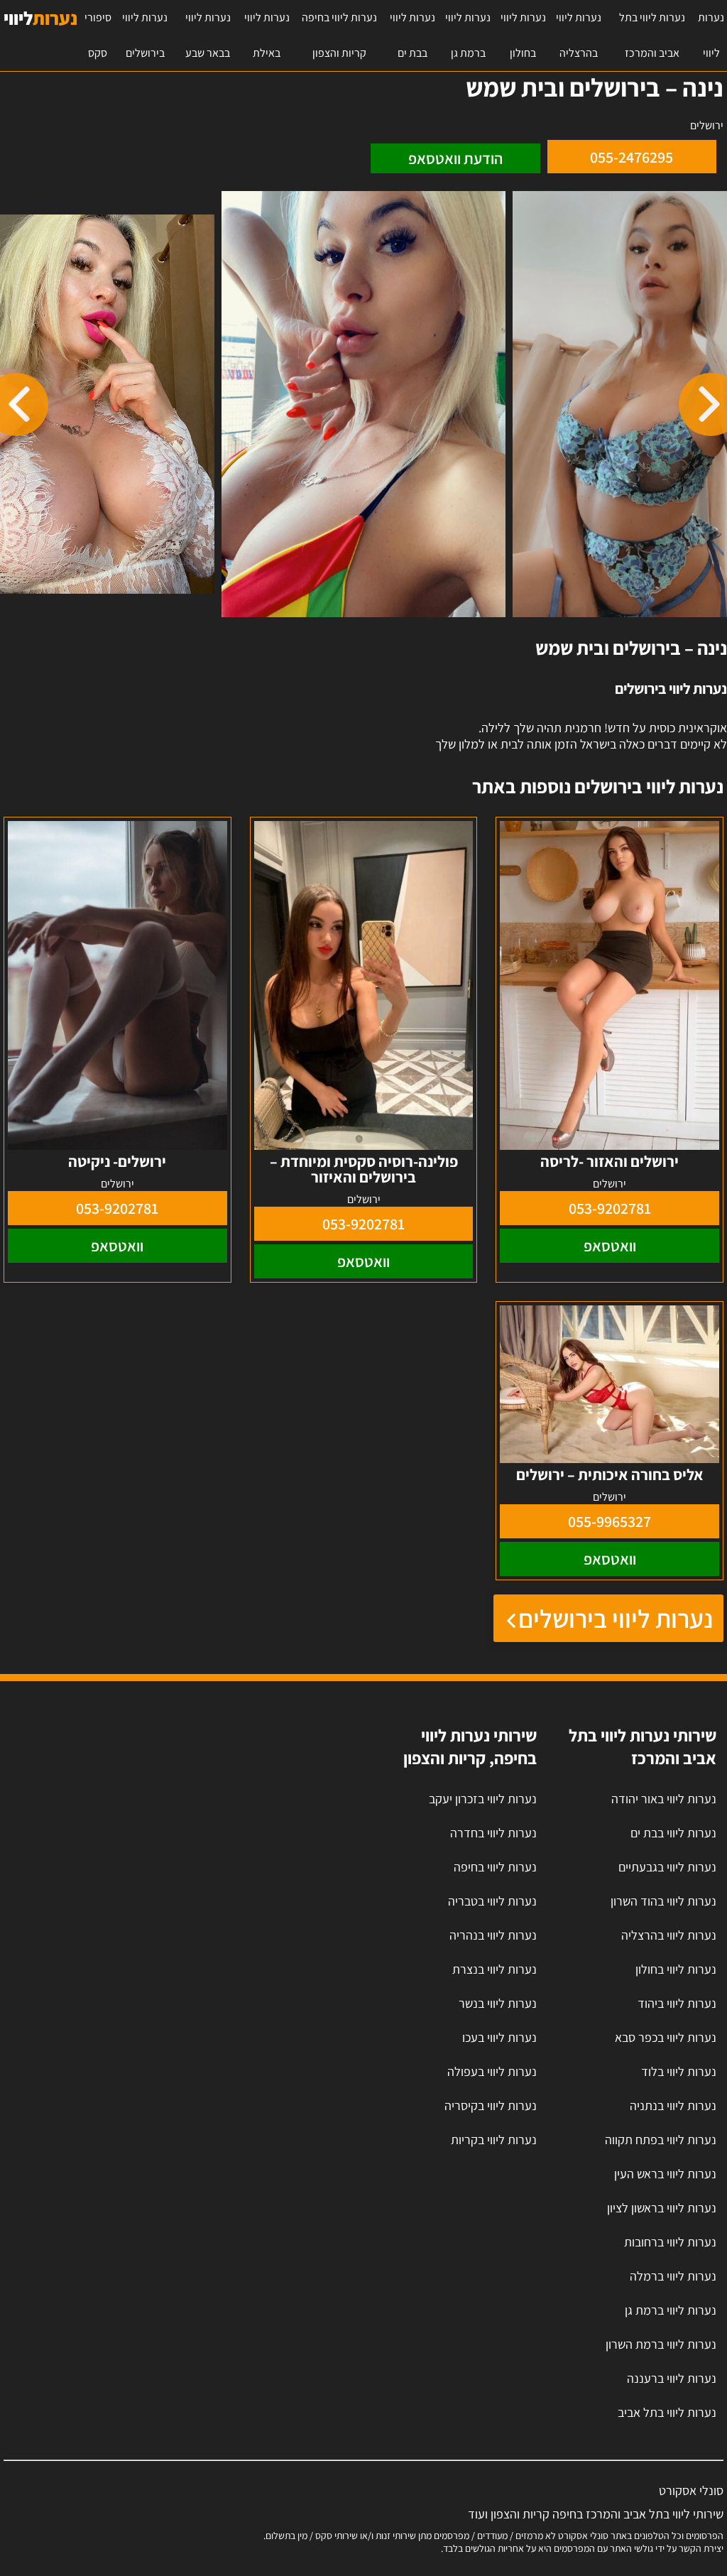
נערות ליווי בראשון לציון (662, 2208)
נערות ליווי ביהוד (677, 2003)
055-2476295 (632, 157)
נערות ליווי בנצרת (494, 1969)
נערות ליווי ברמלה (673, 2276)
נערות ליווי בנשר (498, 2003)
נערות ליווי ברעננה (672, 2378)
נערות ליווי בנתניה (673, 2105)
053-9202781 (610, 1208)
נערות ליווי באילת (267, 35)
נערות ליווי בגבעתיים (667, 1867)
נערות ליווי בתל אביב (667, 2412)
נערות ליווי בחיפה (495, 1867)
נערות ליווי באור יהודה (664, 1799)
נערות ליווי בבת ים (412, 35)
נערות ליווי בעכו (499, 2037)
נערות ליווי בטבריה (492, 1901)
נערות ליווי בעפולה (492, 2071)
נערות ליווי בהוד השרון (663, 1901)
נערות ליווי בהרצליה (579, 35)
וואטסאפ (610, 1246)
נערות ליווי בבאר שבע (208, 35)
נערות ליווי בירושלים (145, 35)
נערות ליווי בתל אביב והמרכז (652, 35)
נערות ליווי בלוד (679, 2071)
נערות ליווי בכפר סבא (666, 2037)
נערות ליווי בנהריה (493, 1935)
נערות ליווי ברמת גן (468, 35)
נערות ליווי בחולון (523, 35)
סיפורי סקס (98, 35)
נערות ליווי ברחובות (670, 2242)
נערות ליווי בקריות (494, 2140)
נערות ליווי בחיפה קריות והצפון (339, 35)
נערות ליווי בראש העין (665, 2174)
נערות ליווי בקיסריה (491, 2105)
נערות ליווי (711, 35)
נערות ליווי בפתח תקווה (661, 2140)
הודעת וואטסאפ (455, 158)
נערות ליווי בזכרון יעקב (483, 1799)
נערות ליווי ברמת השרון (661, 2344)
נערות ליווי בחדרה (493, 1833)
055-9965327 (610, 1521)
